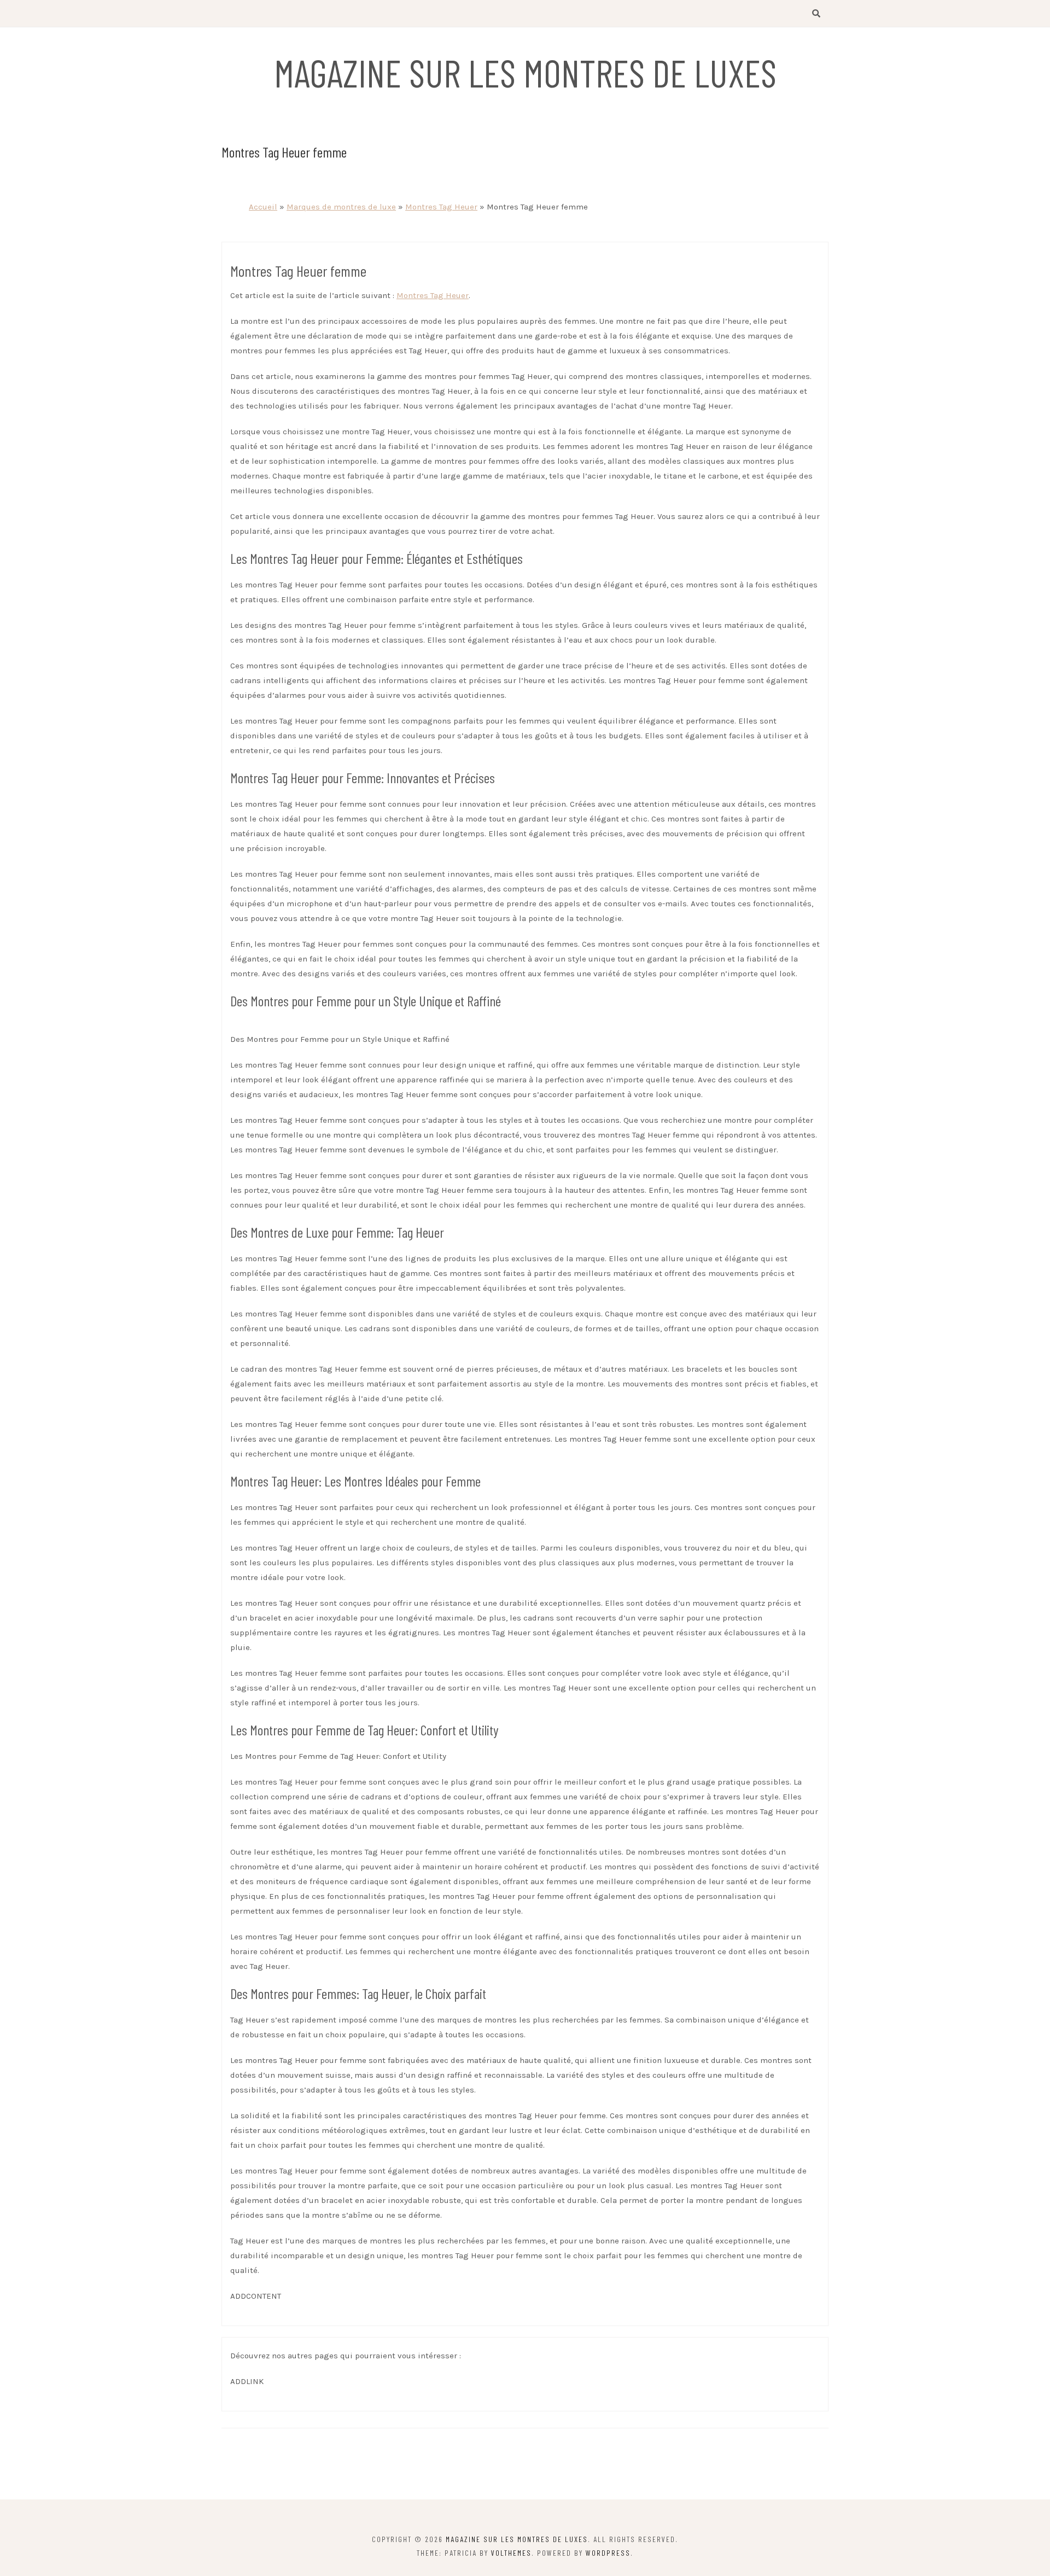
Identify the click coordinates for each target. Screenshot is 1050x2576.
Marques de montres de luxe (341, 207)
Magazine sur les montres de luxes (525, 72)
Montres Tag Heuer (441, 207)
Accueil (263, 207)
